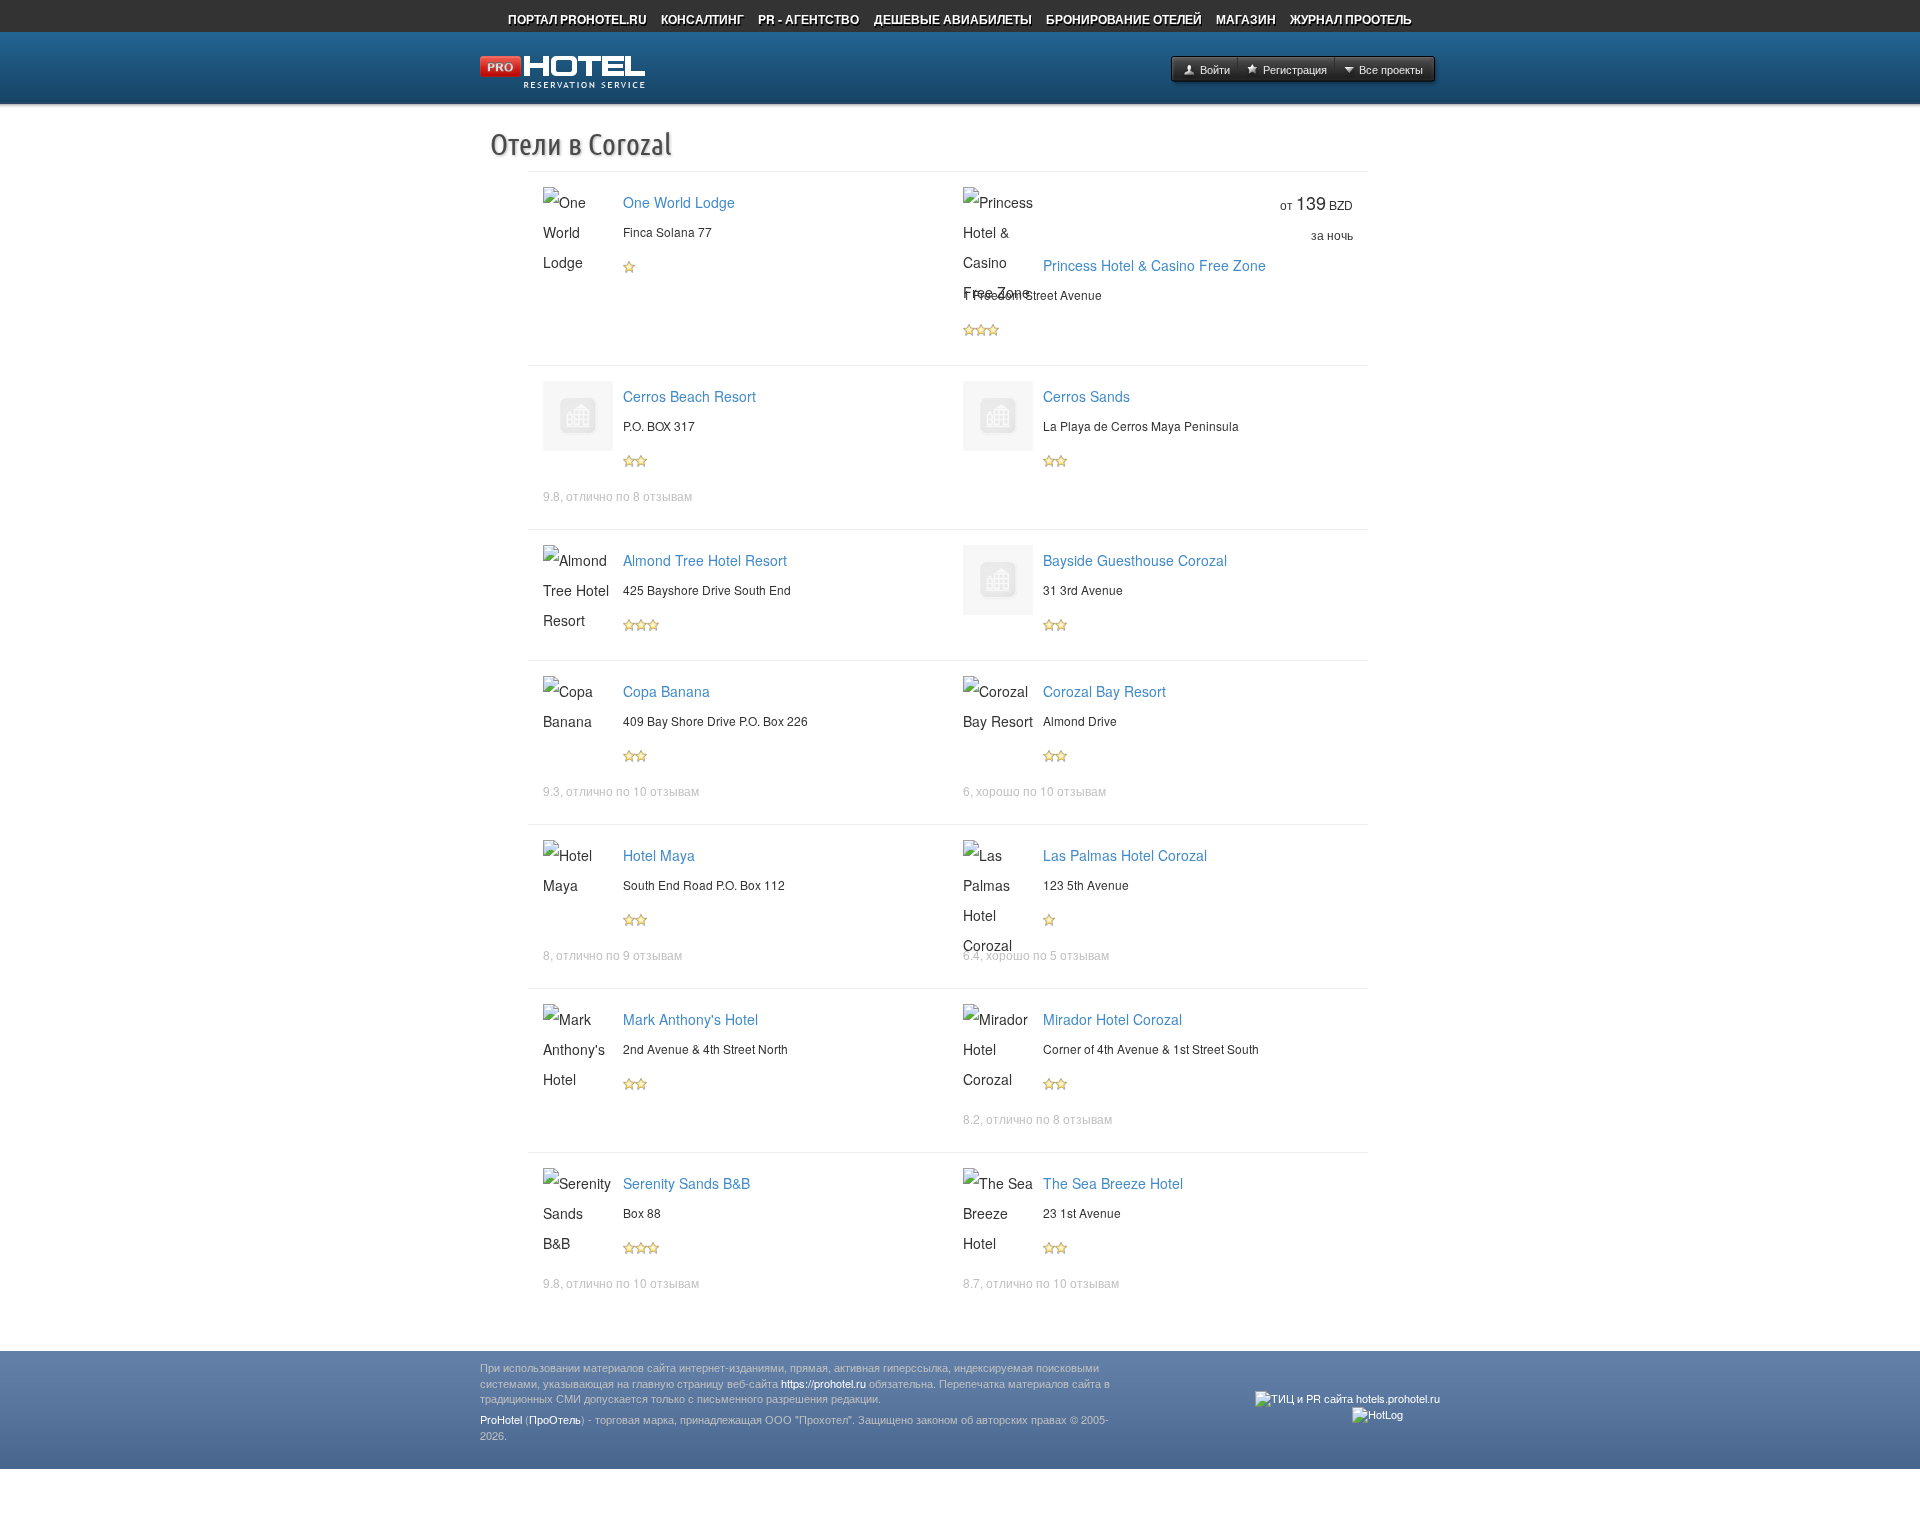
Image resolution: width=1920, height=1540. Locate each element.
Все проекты (1391, 69)
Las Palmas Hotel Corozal (1125, 855)
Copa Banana (666, 691)
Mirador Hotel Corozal (1112, 1019)
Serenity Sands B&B (686, 1183)
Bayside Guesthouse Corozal (1135, 560)
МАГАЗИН (1246, 19)
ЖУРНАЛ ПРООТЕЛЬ (1351, 19)
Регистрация (1295, 69)
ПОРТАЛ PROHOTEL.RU (577, 19)
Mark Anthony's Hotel (690, 1019)
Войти (1215, 69)
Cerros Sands (1086, 396)
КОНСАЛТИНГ (702, 19)
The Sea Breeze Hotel (1113, 1183)
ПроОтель (555, 1419)
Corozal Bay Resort (1104, 691)
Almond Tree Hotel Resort (705, 560)
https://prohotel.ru (823, 1383)
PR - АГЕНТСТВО (808, 19)
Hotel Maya (659, 855)
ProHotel (501, 1419)
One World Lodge (679, 202)
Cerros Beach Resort (689, 396)
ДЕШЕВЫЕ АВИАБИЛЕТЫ (953, 19)
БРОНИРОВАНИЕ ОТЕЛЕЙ (1124, 19)
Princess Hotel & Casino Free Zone (1154, 265)
